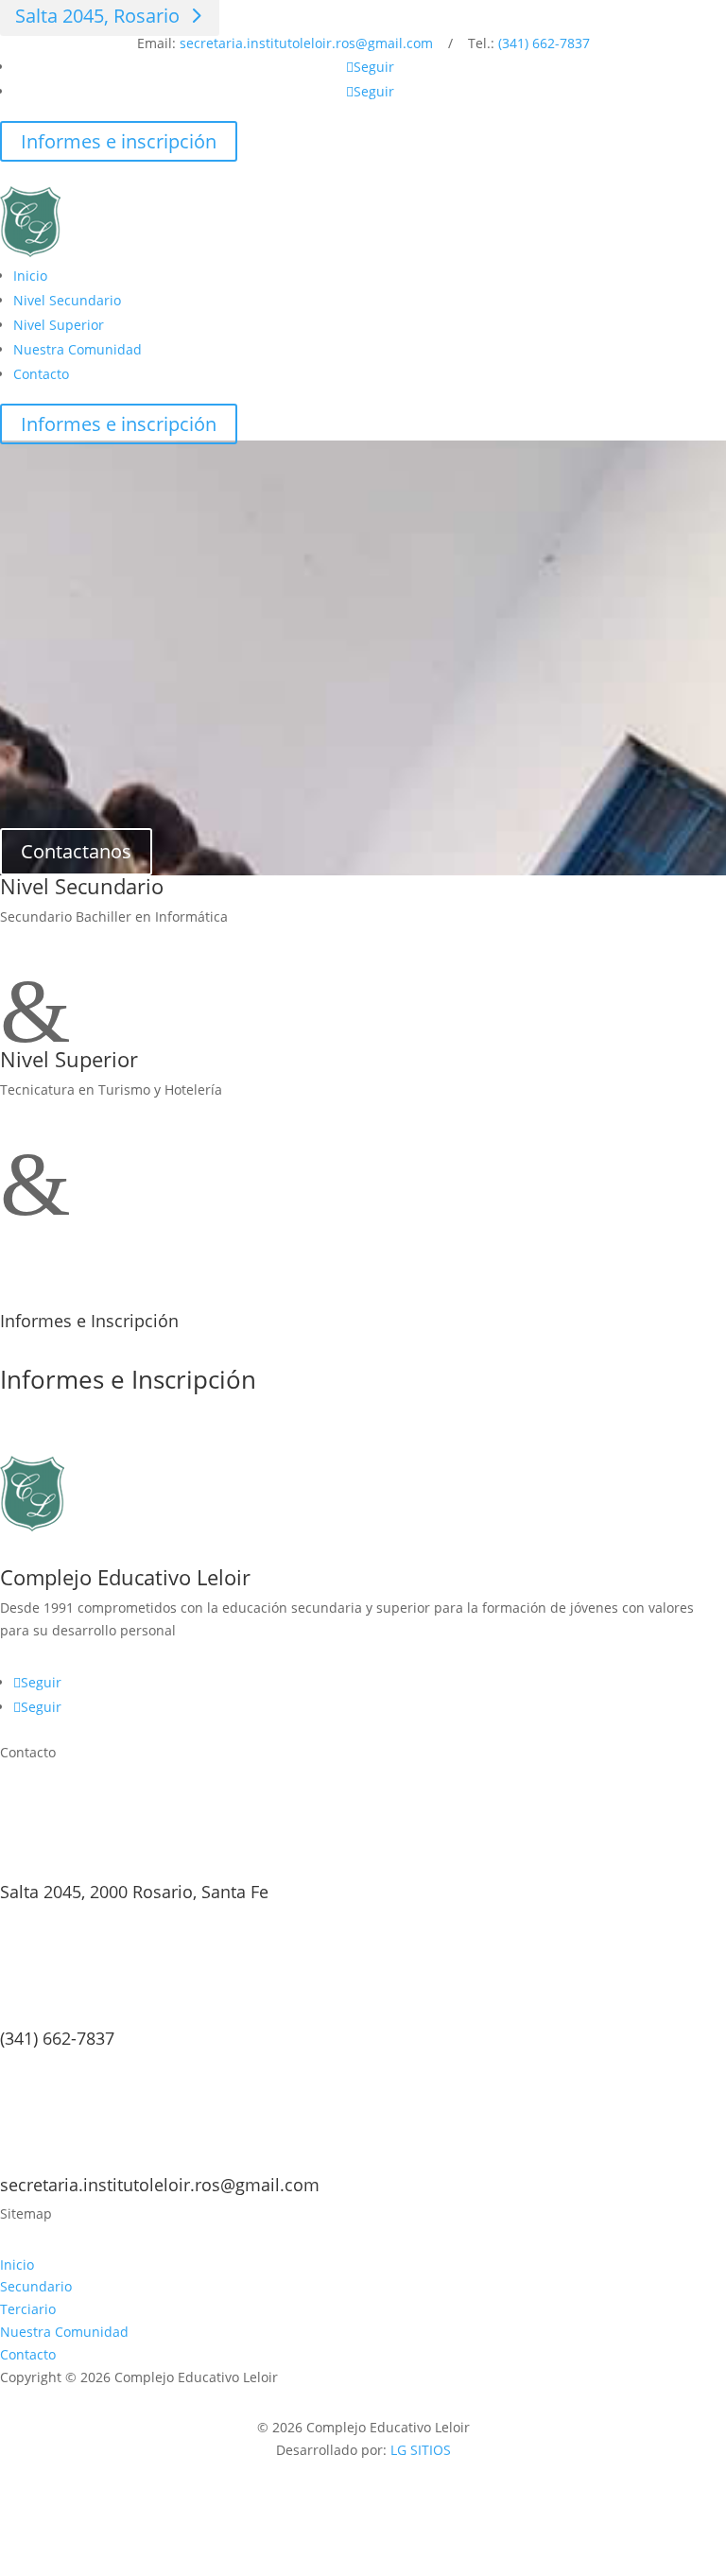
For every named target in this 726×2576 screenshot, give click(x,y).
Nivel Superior (59, 325)
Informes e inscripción (119, 141)
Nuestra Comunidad (78, 349)
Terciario (28, 2309)
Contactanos (76, 851)
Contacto (41, 374)
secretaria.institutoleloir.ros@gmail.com (306, 43)
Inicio (30, 276)
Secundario (36, 2286)
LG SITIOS (421, 2450)
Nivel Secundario (67, 300)
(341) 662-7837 (544, 43)
